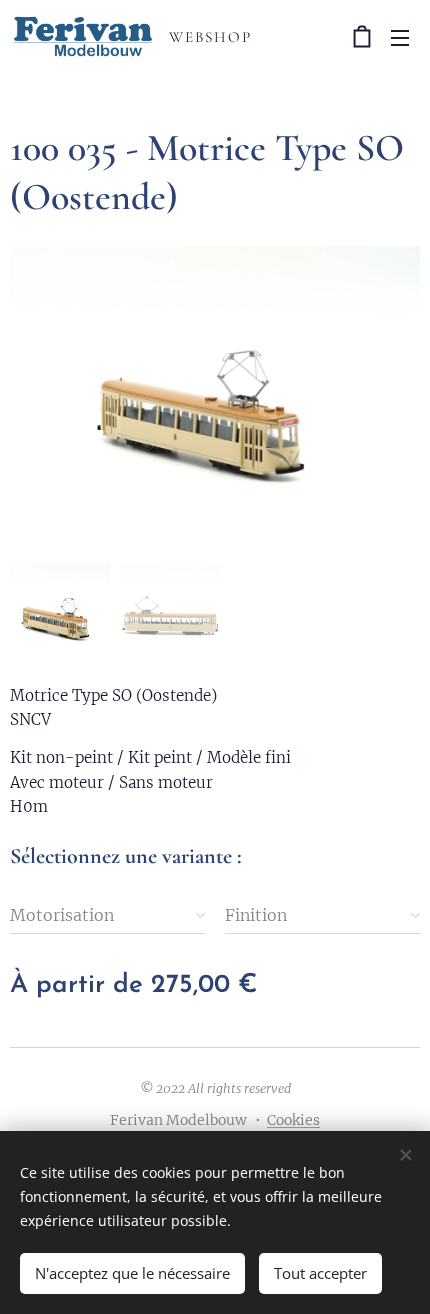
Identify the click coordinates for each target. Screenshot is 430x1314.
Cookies (293, 1120)
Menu (400, 37)
